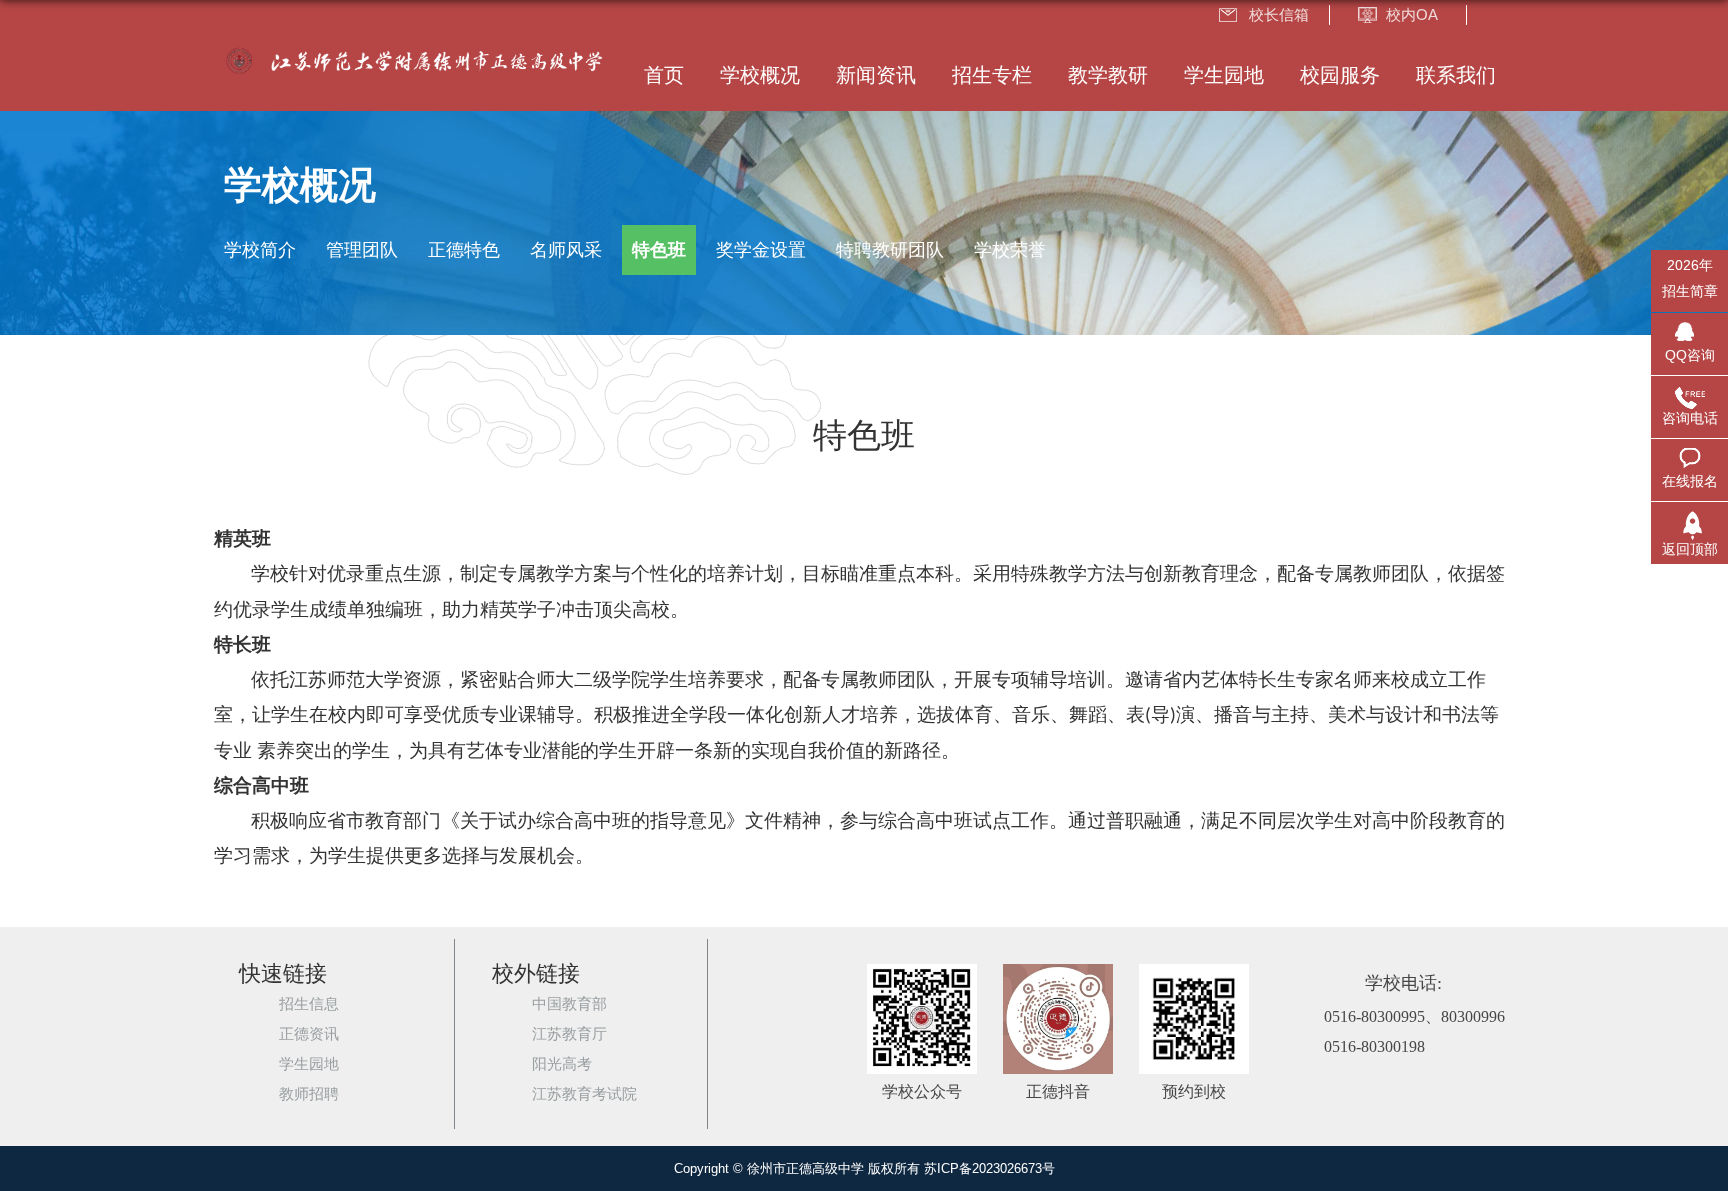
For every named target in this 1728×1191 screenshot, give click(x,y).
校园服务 (1340, 75)
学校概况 (760, 75)
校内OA (1412, 14)
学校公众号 (922, 1092)
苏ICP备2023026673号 (989, 1168)
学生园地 (1224, 75)
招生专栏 (992, 75)
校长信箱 (1279, 14)
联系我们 (1456, 75)
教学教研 (1108, 75)
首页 (664, 75)
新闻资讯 (876, 75)
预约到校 (1194, 1092)
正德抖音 (1058, 1092)
